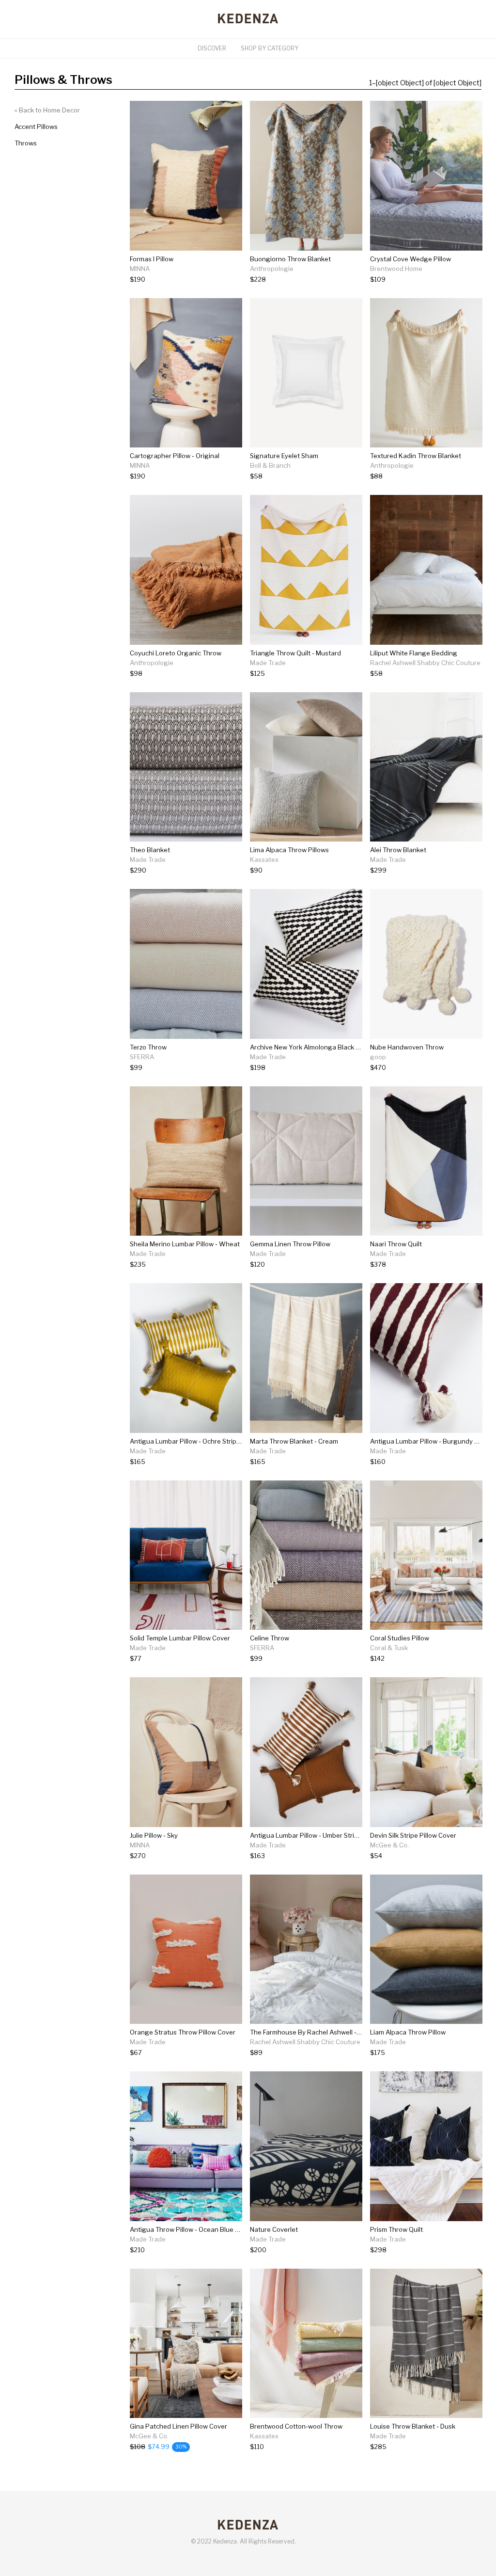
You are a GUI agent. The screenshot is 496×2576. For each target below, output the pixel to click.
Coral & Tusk (389, 1648)
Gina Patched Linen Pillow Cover (178, 2426)
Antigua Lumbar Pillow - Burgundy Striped (433, 1441)
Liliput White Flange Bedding (414, 653)
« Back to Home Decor (47, 110)
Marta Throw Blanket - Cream (294, 1441)
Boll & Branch (270, 465)
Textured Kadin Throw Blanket (416, 456)
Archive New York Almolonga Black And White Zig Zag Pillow (341, 1047)
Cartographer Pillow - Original (175, 456)
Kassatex (264, 859)
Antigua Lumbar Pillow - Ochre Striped (187, 1441)
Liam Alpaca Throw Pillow (408, 2032)
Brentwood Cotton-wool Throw (296, 2426)
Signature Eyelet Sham (284, 456)
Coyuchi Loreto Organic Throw (176, 653)
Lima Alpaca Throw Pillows (289, 850)
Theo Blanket (150, 850)
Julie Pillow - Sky (154, 1835)
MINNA (140, 269)
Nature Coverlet (274, 2229)
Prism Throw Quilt (396, 2229)
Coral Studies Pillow (400, 1638)
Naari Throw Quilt (396, 1244)
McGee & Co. (389, 1845)
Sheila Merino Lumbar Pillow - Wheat (185, 1244)
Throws (26, 143)
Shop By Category (270, 48)
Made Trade (268, 663)
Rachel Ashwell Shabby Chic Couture (425, 663)
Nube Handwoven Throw (407, 1047)
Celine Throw (270, 1638)
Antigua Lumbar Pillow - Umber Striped (308, 1835)
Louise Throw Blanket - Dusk (413, 2426)
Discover (212, 48)
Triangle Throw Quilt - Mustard (295, 653)
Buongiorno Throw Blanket (290, 259)
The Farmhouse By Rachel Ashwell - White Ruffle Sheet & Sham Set (351, 2032)
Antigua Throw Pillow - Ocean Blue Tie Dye (194, 2229)
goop (378, 1057)
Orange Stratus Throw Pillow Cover (183, 2032)
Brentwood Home (396, 269)
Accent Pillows (36, 127)
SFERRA (142, 1057)
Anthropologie (272, 269)
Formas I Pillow (152, 259)
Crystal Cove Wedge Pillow (411, 259)
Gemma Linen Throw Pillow (290, 1244)
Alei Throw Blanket (398, 850)
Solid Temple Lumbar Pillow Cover (180, 1638)
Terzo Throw (148, 1047)
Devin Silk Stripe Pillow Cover (413, 1835)
